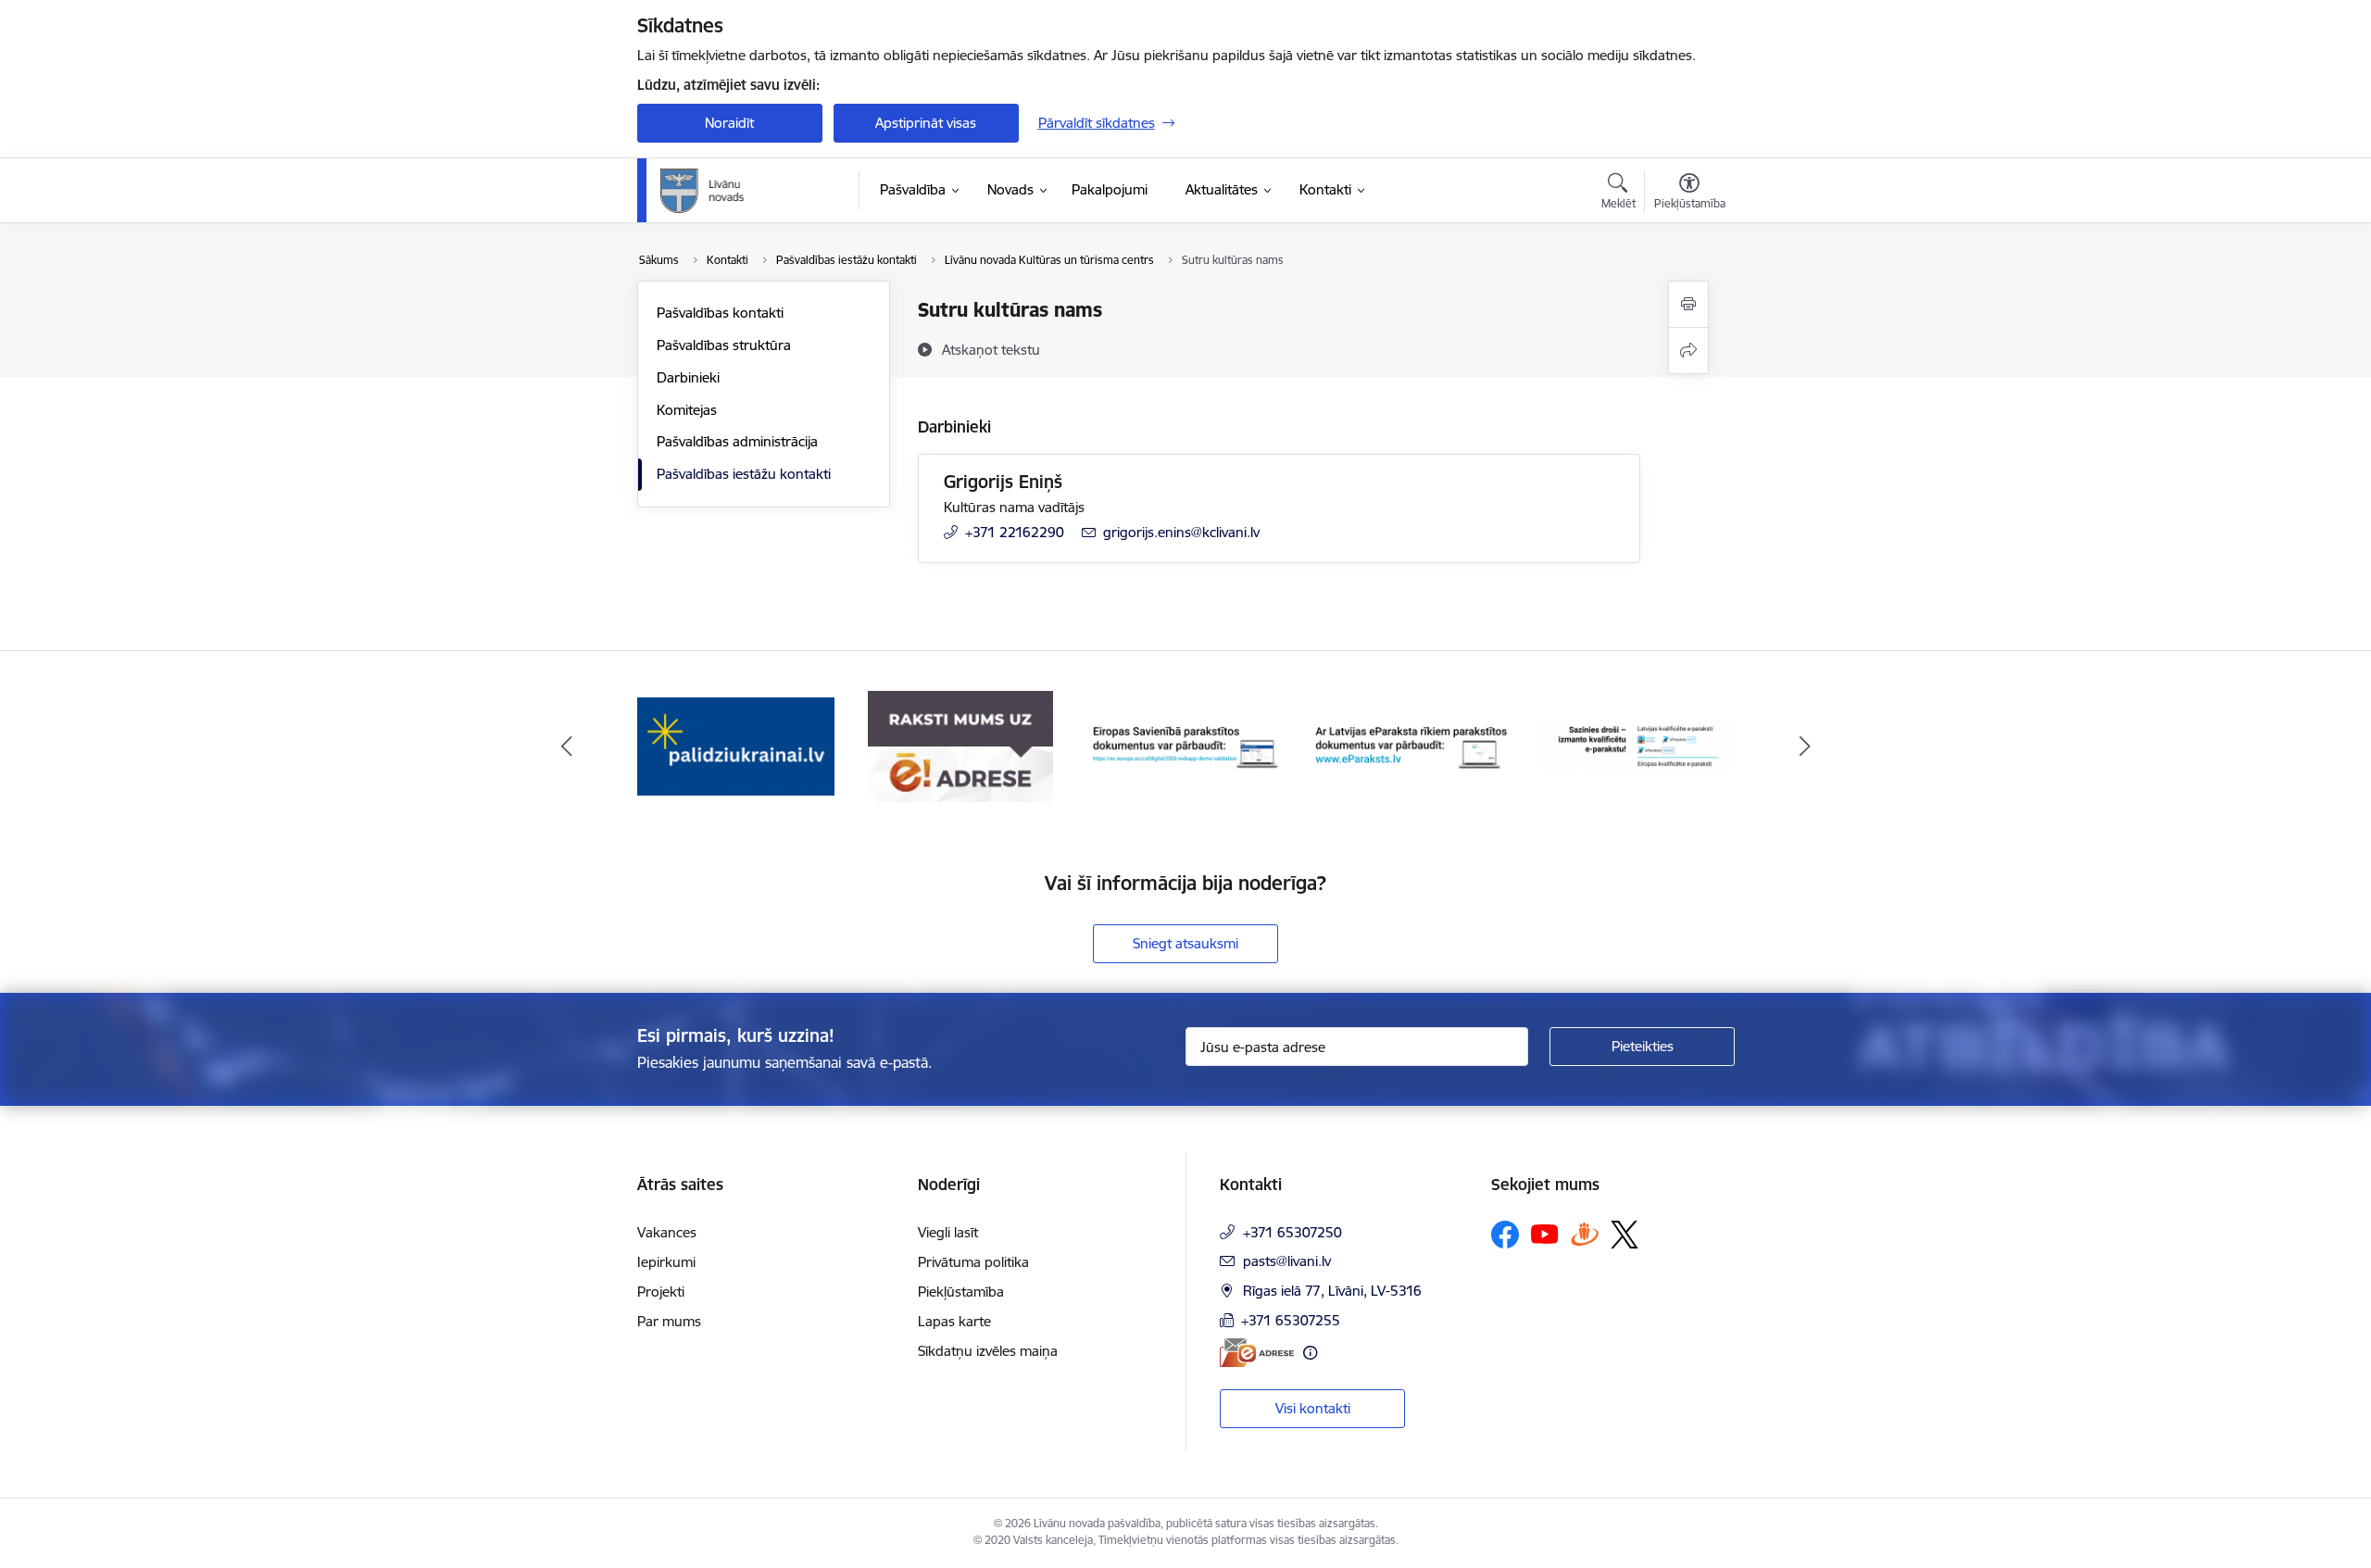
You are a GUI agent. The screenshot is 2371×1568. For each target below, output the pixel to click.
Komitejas (687, 410)
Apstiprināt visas (926, 123)
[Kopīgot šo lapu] (1688, 351)
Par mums (669, 1321)
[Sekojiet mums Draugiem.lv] (1585, 1234)
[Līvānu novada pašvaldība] (744, 191)
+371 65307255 (1291, 1320)
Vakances (667, 1232)
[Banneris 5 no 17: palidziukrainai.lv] (736, 745)
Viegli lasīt (948, 1232)
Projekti (661, 1292)
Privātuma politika (973, 1262)
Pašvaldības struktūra (724, 345)
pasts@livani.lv (1287, 1261)
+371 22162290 (1015, 532)
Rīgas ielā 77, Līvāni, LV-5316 (1332, 1291)
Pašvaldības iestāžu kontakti (744, 474)
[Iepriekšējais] (567, 746)
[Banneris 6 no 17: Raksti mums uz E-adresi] (960, 745)
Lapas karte (954, 1321)
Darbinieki (688, 377)
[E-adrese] (1257, 1353)
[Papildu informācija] (1310, 1353)
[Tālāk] (1805, 746)
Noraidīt (729, 123)
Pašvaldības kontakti (720, 313)
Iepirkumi (666, 1262)
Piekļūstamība (961, 1292)
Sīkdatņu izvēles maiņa (988, 1351)
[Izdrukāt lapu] (1688, 304)
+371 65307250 (1292, 1232)
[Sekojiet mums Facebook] (1505, 1235)
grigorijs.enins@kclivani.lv (1181, 532)
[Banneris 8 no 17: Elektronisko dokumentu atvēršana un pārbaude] (1411, 745)
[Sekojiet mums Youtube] (1545, 1234)
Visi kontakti (1313, 1408)
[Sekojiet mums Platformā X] (1625, 1235)
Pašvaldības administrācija (737, 441)
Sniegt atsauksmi (1185, 943)
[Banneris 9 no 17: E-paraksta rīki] (1636, 745)
